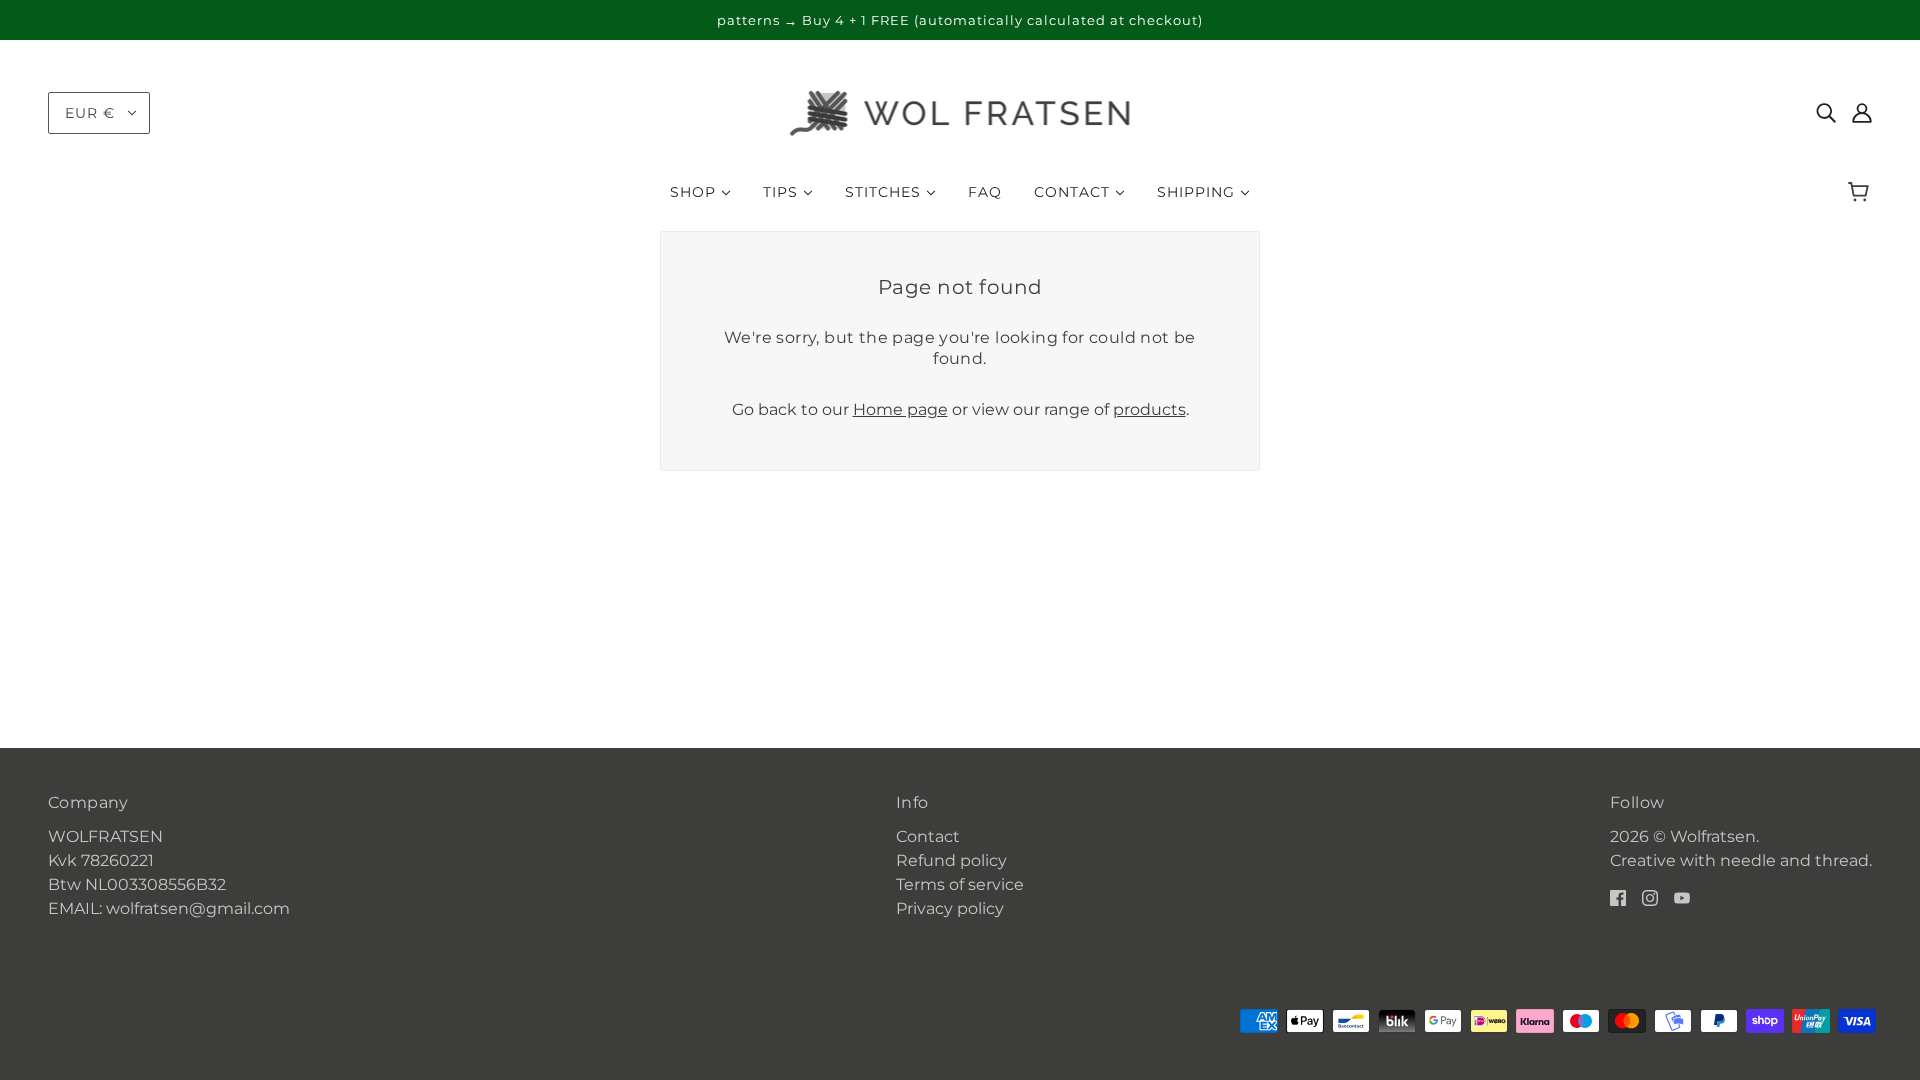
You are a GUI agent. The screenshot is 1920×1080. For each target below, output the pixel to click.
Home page (900, 409)
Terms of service (960, 884)
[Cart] (1861, 192)
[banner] (960, 111)
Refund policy (951, 860)
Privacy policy (950, 908)
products (1149, 409)
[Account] (1862, 113)
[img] (1826, 113)
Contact (928, 836)
